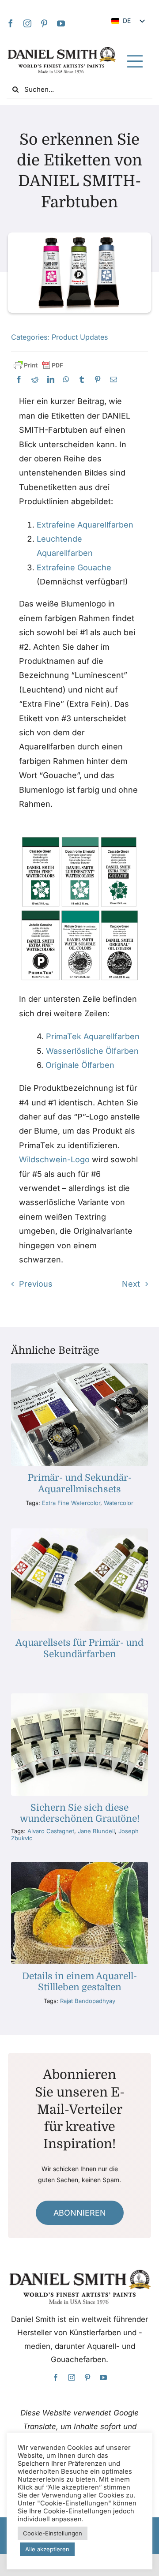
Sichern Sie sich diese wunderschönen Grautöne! (80, 1813)
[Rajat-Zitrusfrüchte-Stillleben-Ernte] (79, 1866)
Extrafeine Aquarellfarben (85, 525)
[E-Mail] (114, 380)
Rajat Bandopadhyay (88, 2001)
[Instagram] (27, 23)
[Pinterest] (44, 23)
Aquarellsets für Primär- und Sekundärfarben (79, 1648)
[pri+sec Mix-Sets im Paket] (79, 1367)
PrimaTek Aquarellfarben (93, 1036)
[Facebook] (11, 23)
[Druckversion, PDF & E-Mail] (38, 365)
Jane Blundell (96, 1831)
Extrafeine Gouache (74, 567)
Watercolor (119, 1503)
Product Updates (80, 337)
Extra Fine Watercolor (71, 1503)
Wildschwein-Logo (54, 1159)
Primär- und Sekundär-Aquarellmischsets (80, 1483)
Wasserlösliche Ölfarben (92, 1051)
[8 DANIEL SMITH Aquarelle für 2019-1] (79, 1697)
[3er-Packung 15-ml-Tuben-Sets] (79, 1532)
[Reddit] (35, 380)
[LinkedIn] (51, 380)
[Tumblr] (82, 380)
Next (131, 1284)
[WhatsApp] (66, 380)
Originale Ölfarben (80, 1065)
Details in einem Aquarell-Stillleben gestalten (79, 1982)
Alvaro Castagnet (51, 1831)
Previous (36, 1284)
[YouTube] (61, 23)
